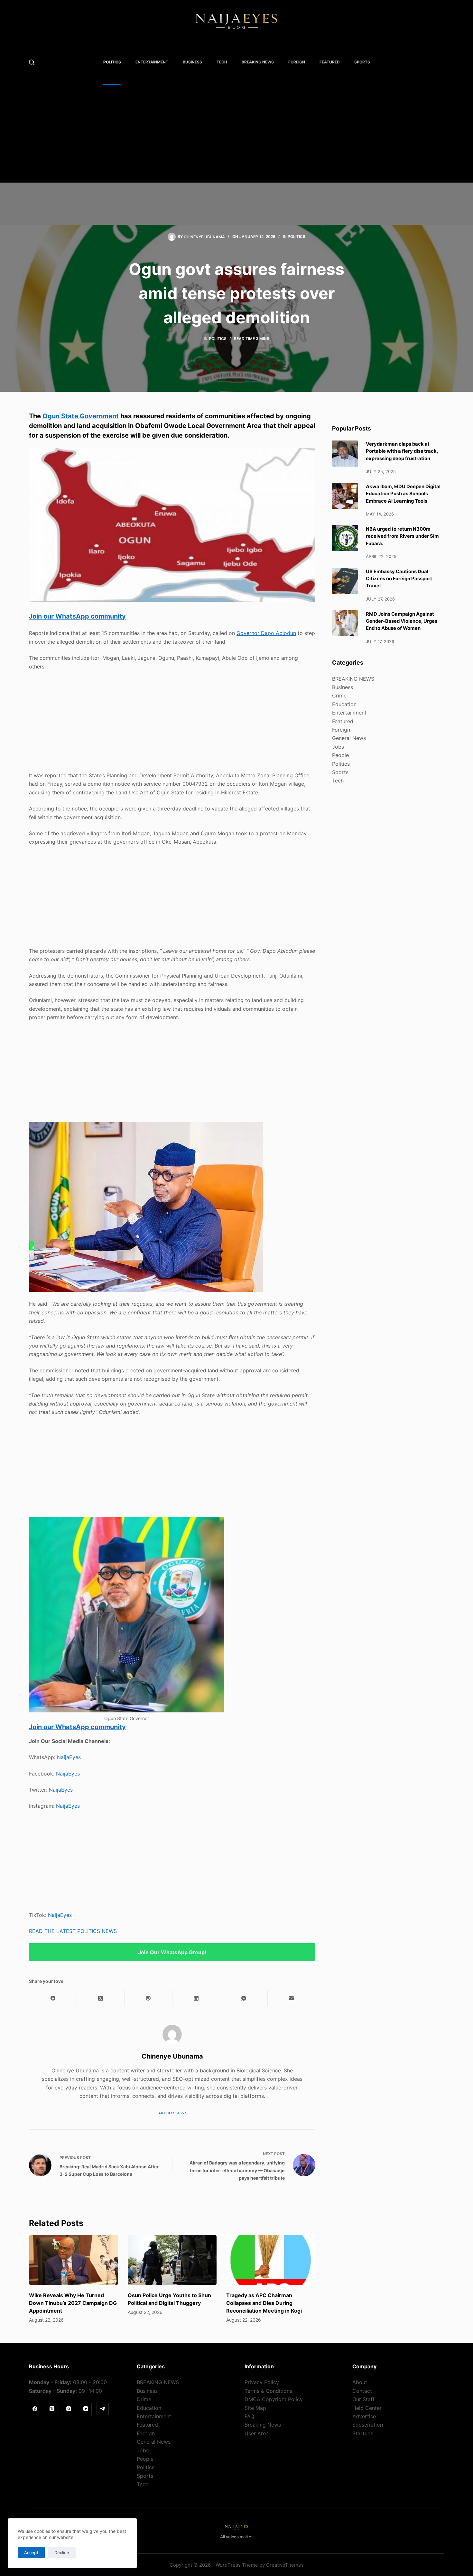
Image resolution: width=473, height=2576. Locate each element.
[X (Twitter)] (101, 1998)
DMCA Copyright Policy (274, 2399)
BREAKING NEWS (258, 62)
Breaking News (263, 2425)
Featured (330, 62)
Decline (62, 2552)
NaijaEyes (69, 1757)
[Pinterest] (148, 1998)
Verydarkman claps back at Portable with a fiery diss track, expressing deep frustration (402, 451)
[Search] (32, 62)
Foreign (297, 62)
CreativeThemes (285, 2565)
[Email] (292, 1998)
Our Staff (363, 2399)
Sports (362, 62)
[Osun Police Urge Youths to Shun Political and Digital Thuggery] (172, 2260)
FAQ (249, 2416)
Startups (363, 2433)
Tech (222, 62)
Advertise (364, 2416)
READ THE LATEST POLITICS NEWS (73, 1931)
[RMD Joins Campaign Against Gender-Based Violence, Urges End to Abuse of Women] (345, 623)
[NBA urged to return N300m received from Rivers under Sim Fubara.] (345, 538)
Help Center (367, 2408)
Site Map (255, 2408)
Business (192, 62)
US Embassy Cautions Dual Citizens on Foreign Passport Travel (399, 578)
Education (344, 704)
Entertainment (152, 62)
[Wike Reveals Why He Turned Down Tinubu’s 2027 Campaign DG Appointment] (74, 2260)
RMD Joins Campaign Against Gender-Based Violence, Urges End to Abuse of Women (402, 621)
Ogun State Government (81, 416)
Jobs (338, 746)
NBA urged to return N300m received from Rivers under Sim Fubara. (402, 536)
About (360, 2382)
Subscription (368, 2425)
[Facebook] (53, 1998)
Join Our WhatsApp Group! (172, 1952)
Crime (339, 696)
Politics (112, 62)
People (340, 755)
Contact (362, 2391)
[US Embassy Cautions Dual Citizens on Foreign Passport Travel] (345, 581)
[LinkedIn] (196, 1998)
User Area (257, 2433)
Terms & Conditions (268, 2391)
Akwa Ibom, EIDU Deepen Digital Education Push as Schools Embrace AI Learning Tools (403, 493)
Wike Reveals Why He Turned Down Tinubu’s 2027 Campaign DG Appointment (73, 2303)
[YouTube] (86, 2409)
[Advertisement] (225, 137)
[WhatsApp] (244, 1998)
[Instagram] (69, 2409)
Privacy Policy (262, 2382)
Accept (31, 2552)
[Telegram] (103, 2409)
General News (349, 738)
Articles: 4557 (172, 2113)
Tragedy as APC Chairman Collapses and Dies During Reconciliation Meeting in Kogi (264, 2303)
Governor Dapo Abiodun (266, 633)
